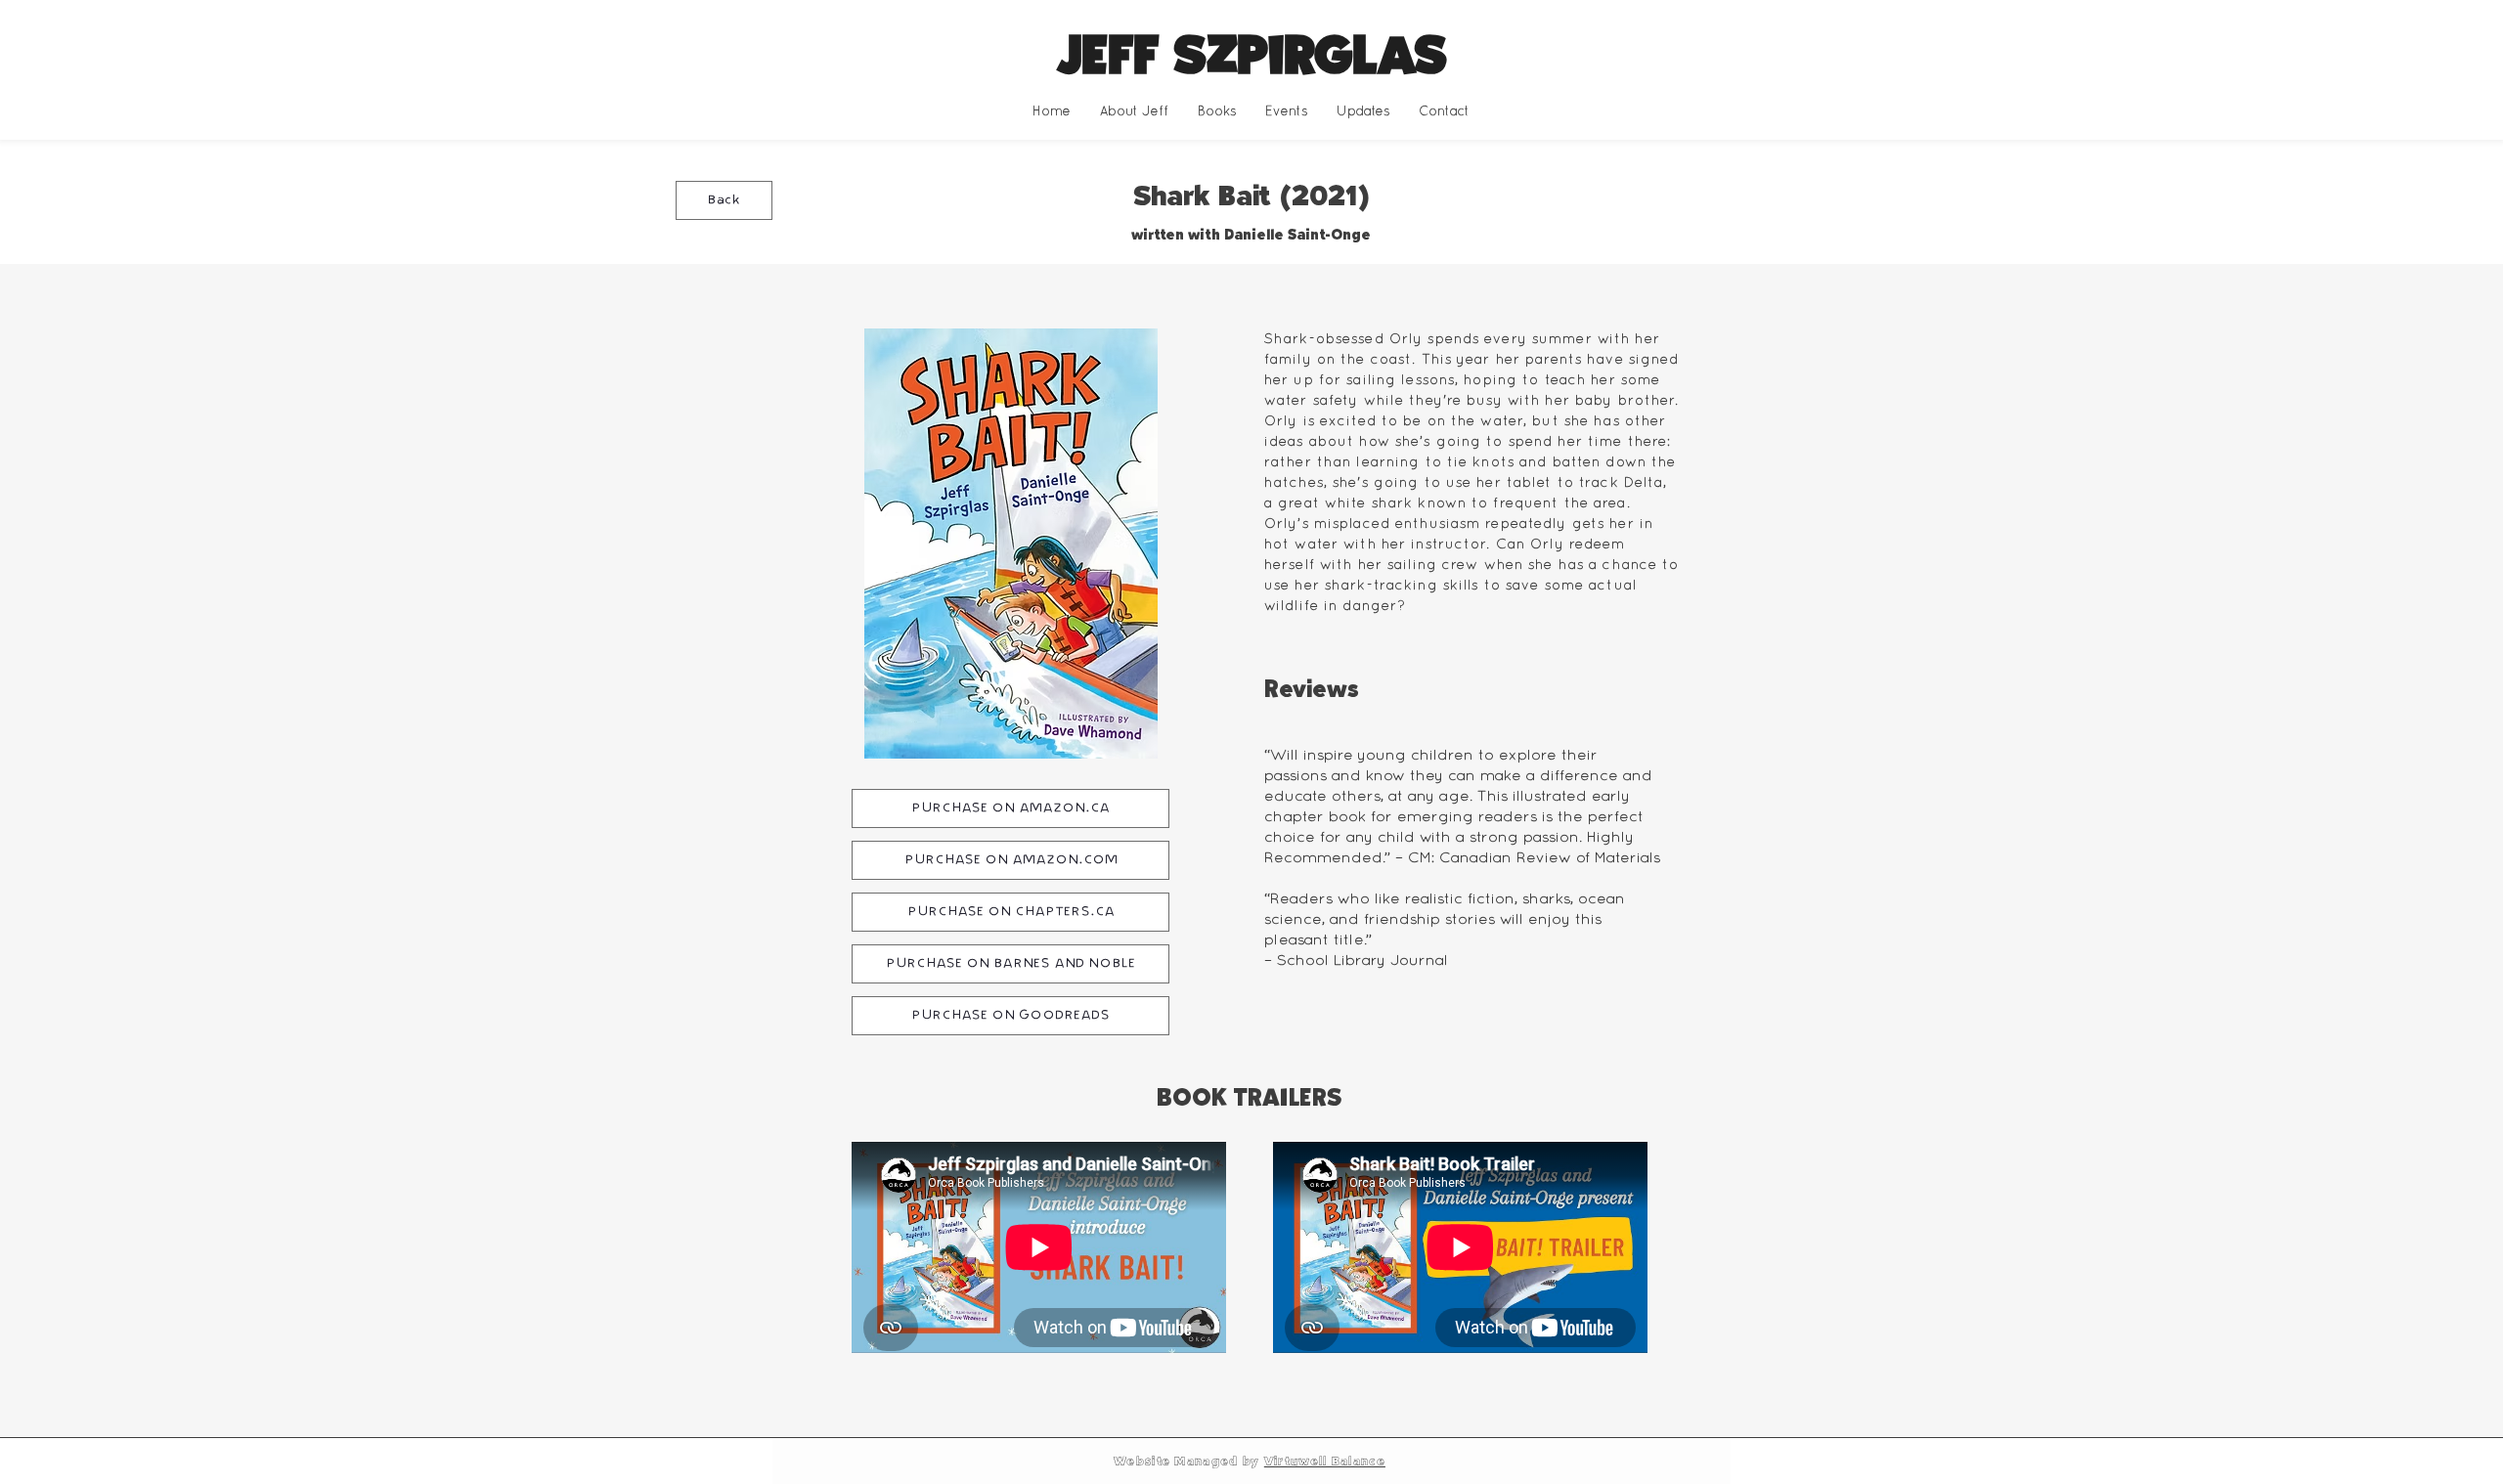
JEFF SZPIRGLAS (1251, 56)
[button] (1217, 111)
